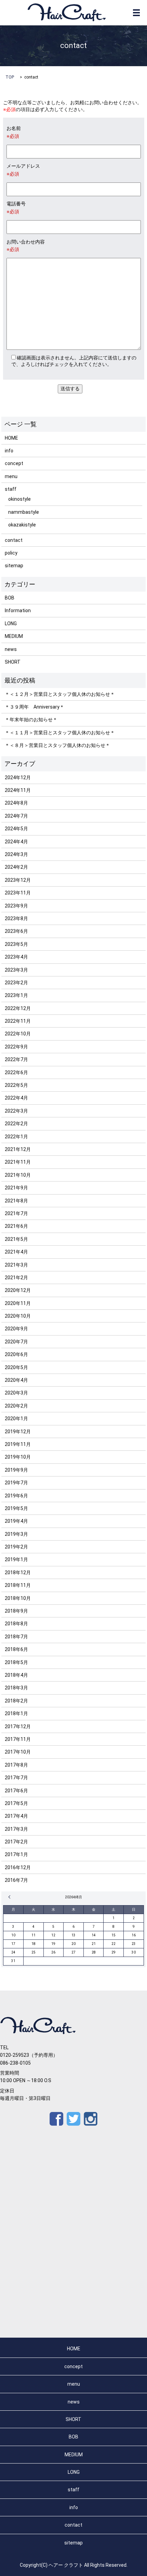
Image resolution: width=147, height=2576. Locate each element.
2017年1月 (16, 1854)
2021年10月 (18, 1175)
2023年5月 (16, 944)
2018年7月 (16, 1637)
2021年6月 (16, 1226)
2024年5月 (16, 829)
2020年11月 (18, 1303)
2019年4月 (16, 1521)
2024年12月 (18, 777)
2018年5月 (16, 1662)
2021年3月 (16, 1265)
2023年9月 (16, 906)
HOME (11, 438)
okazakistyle (22, 525)
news (11, 649)
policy (11, 553)
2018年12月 (18, 1572)
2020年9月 (16, 1329)
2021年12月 (18, 1149)
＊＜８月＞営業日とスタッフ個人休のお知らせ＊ (57, 745)
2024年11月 (18, 790)
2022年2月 (16, 1124)
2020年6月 (16, 1354)
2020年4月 (16, 1380)
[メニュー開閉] (136, 13)
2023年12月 (18, 880)
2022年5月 (16, 1085)
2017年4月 (16, 1816)
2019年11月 (18, 1444)
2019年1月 (16, 1559)
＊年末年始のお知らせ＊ (31, 720)
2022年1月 (16, 1137)
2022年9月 (16, 1047)
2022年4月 (16, 1098)
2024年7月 (16, 816)
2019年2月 (16, 1547)
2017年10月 (18, 1752)
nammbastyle (24, 512)
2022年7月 (16, 1059)
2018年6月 (16, 1649)
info (9, 451)
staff (11, 489)
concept (14, 463)
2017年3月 (16, 1829)
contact (14, 540)
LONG (11, 624)
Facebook (56, 2119)
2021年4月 (16, 1252)
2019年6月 (16, 1496)
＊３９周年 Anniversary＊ (35, 707)
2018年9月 (16, 1611)
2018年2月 (16, 1701)
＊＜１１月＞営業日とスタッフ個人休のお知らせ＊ (60, 733)
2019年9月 (16, 1470)
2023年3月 (16, 970)
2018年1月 (16, 1713)
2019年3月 (16, 1534)
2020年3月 (16, 1393)
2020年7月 (16, 1342)
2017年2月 (16, 1842)
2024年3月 (16, 854)
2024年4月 (16, 842)
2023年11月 (18, 893)
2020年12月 (18, 1290)
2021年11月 (18, 1162)
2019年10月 (18, 1457)
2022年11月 (18, 1021)
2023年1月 (16, 995)
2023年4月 (16, 957)
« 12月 (10, 1897)
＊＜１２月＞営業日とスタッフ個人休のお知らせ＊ (60, 694)
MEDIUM (14, 636)
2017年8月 (16, 1765)
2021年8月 (16, 1201)
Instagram (91, 2119)
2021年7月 (16, 1213)
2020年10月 (18, 1316)
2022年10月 (18, 1034)
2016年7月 (16, 1880)
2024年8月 (16, 803)
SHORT (13, 662)
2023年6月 (16, 931)
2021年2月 (16, 1278)
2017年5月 (16, 1803)
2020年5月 (16, 1367)
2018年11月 (18, 1585)
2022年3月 (16, 1111)
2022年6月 (16, 1072)
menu (11, 476)
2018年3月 (16, 1688)
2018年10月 (18, 1598)
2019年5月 (16, 1508)
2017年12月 (18, 1726)
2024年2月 (16, 867)
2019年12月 (18, 1432)
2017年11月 (18, 1739)
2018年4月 (16, 1675)
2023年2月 (16, 983)
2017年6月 (16, 1791)
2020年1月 (16, 1418)
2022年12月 (18, 1008)
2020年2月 (16, 1406)
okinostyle (19, 499)
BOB (10, 598)
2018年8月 (16, 1624)
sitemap (14, 566)
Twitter (73, 2119)
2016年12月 (18, 1867)
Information (18, 610)
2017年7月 (16, 1778)
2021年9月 (16, 1188)
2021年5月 (16, 1239)
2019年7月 (16, 1483)
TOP (10, 77)
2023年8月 (16, 918)
